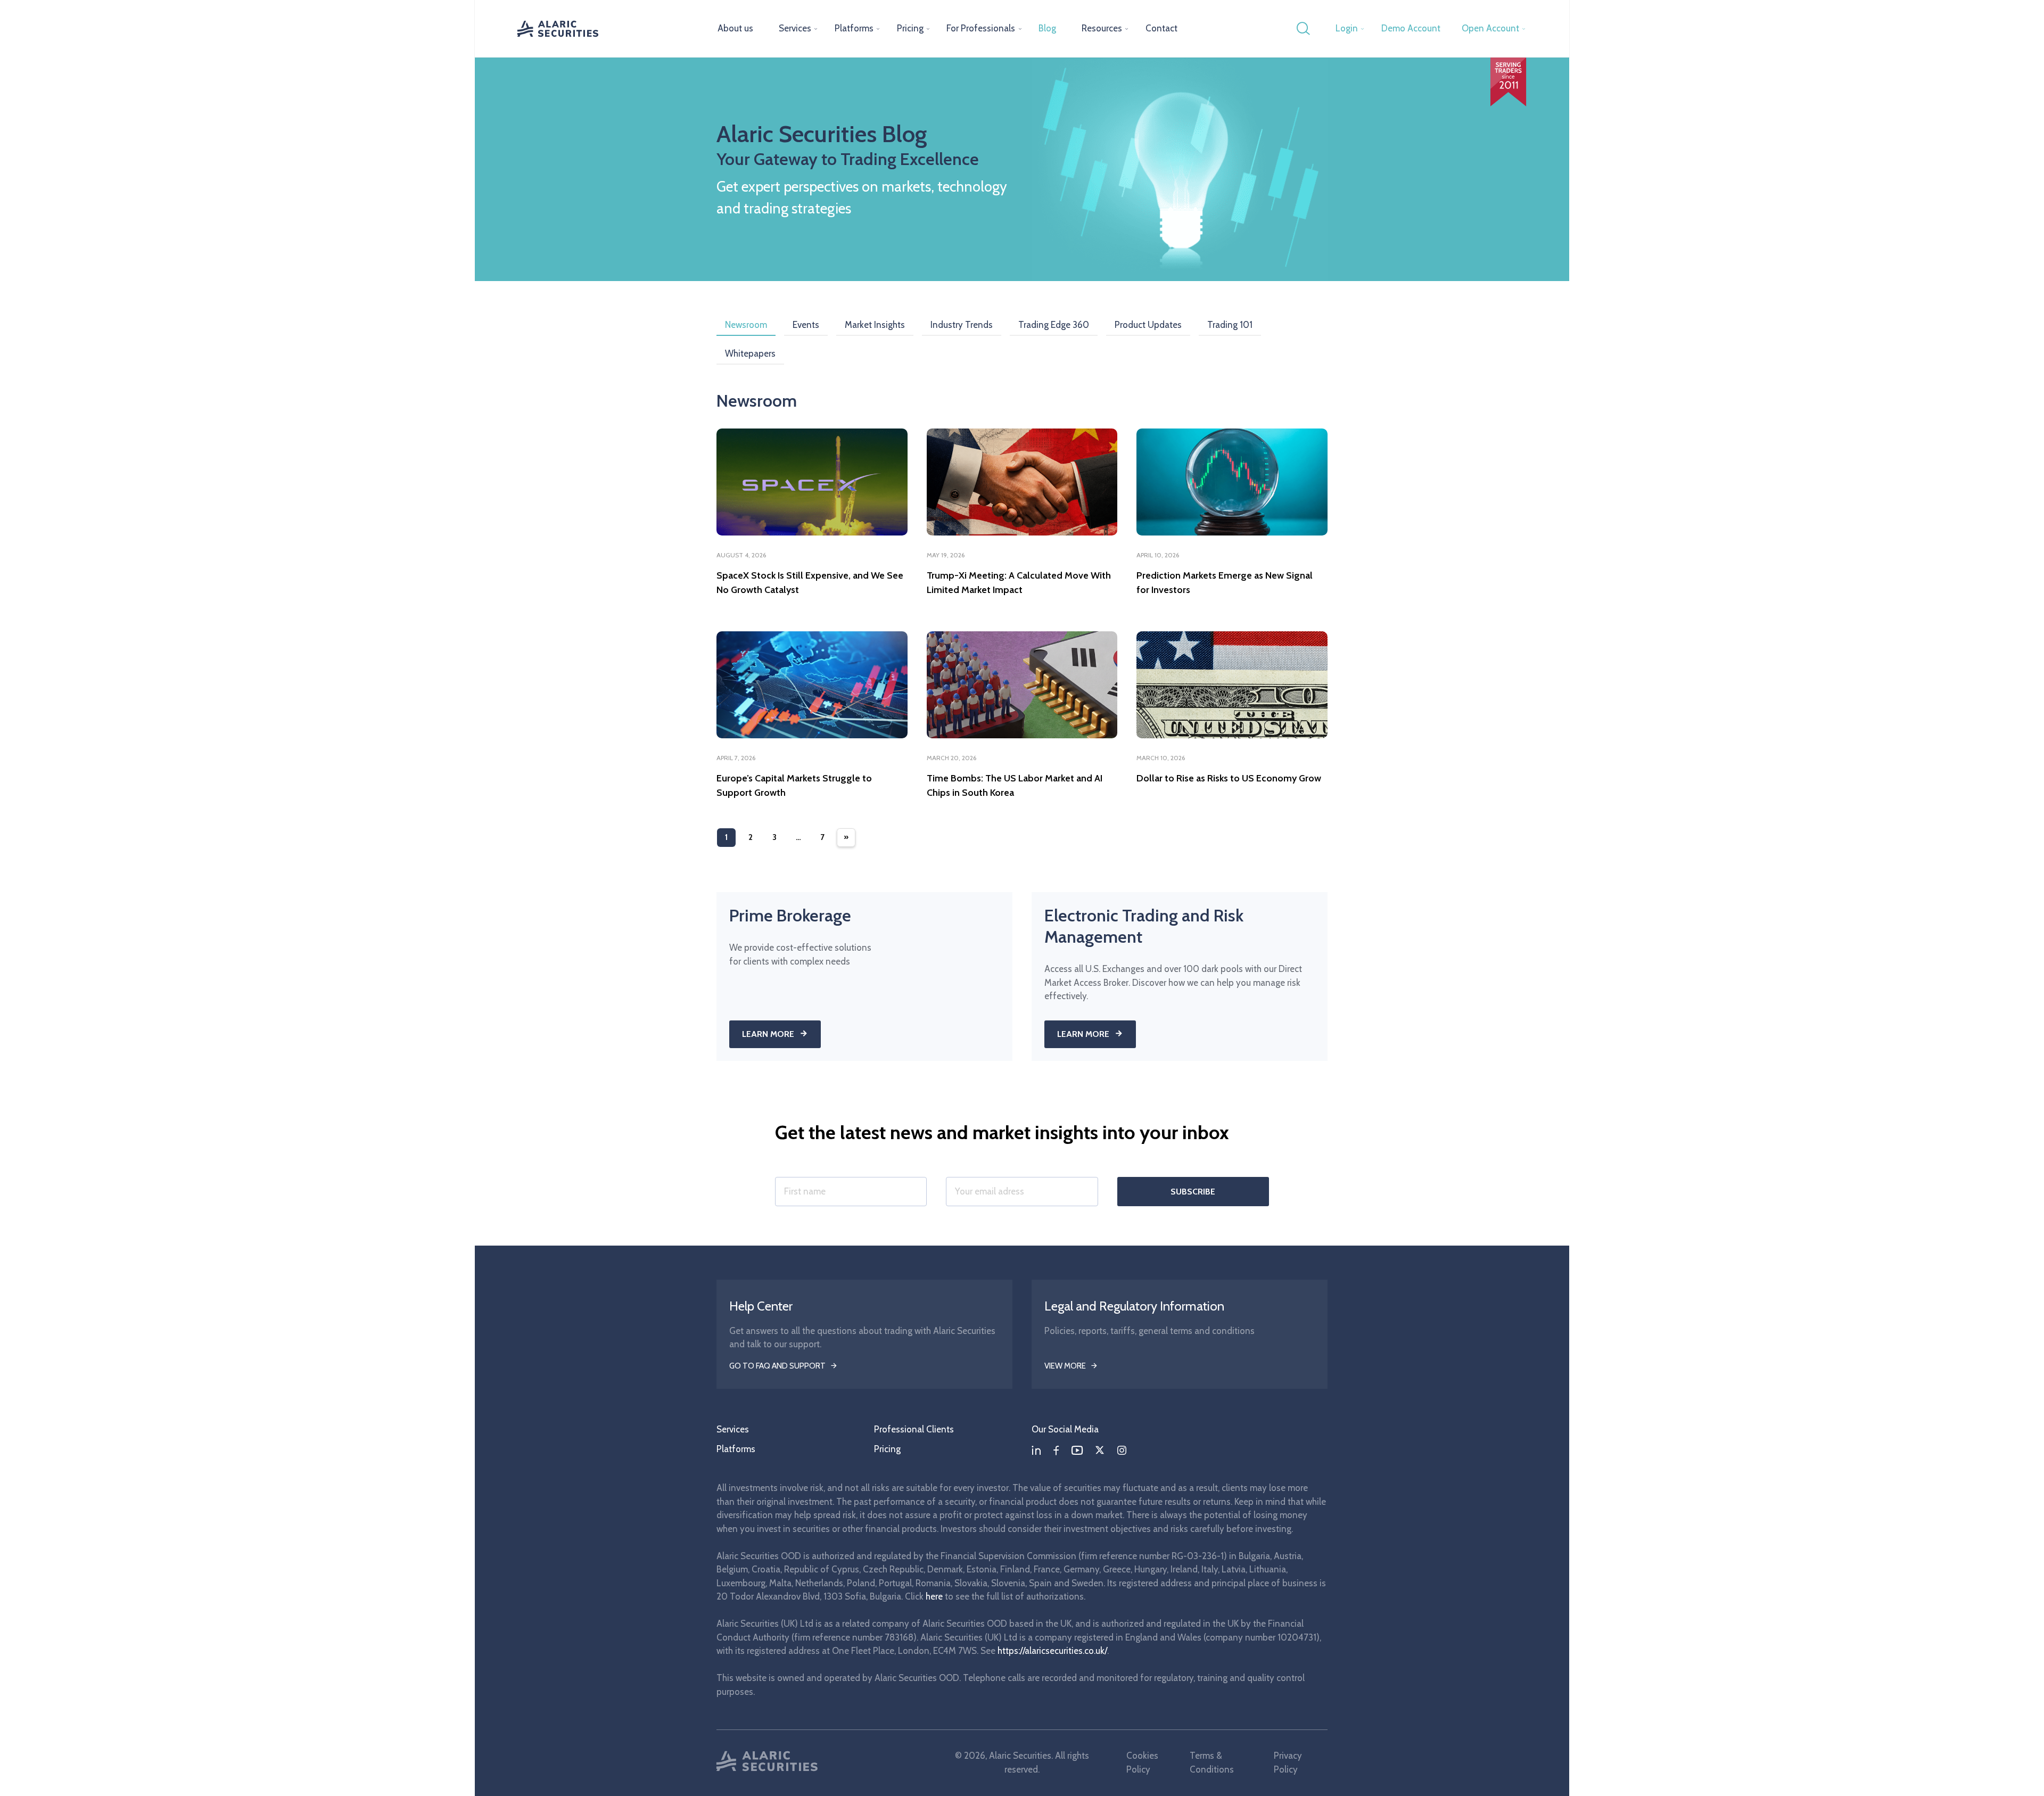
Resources (1102, 28)
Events (806, 325)
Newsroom (746, 325)
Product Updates (1148, 325)
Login (1347, 28)
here (934, 1596)
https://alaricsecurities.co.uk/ (1052, 1651)
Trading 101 (1230, 325)
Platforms (854, 28)
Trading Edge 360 (1054, 325)
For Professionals (981, 28)
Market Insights (875, 325)
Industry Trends (962, 325)
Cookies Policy (1142, 1762)
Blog (1047, 28)
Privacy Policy (1288, 1762)
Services (795, 28)
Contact (1161, 28)
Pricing (910, 28)
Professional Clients (914, 1429)
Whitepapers (750, 353)
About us (735, 28)
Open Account (1490, 28)
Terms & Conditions (1212, 1762)
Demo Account (1411, 28)
